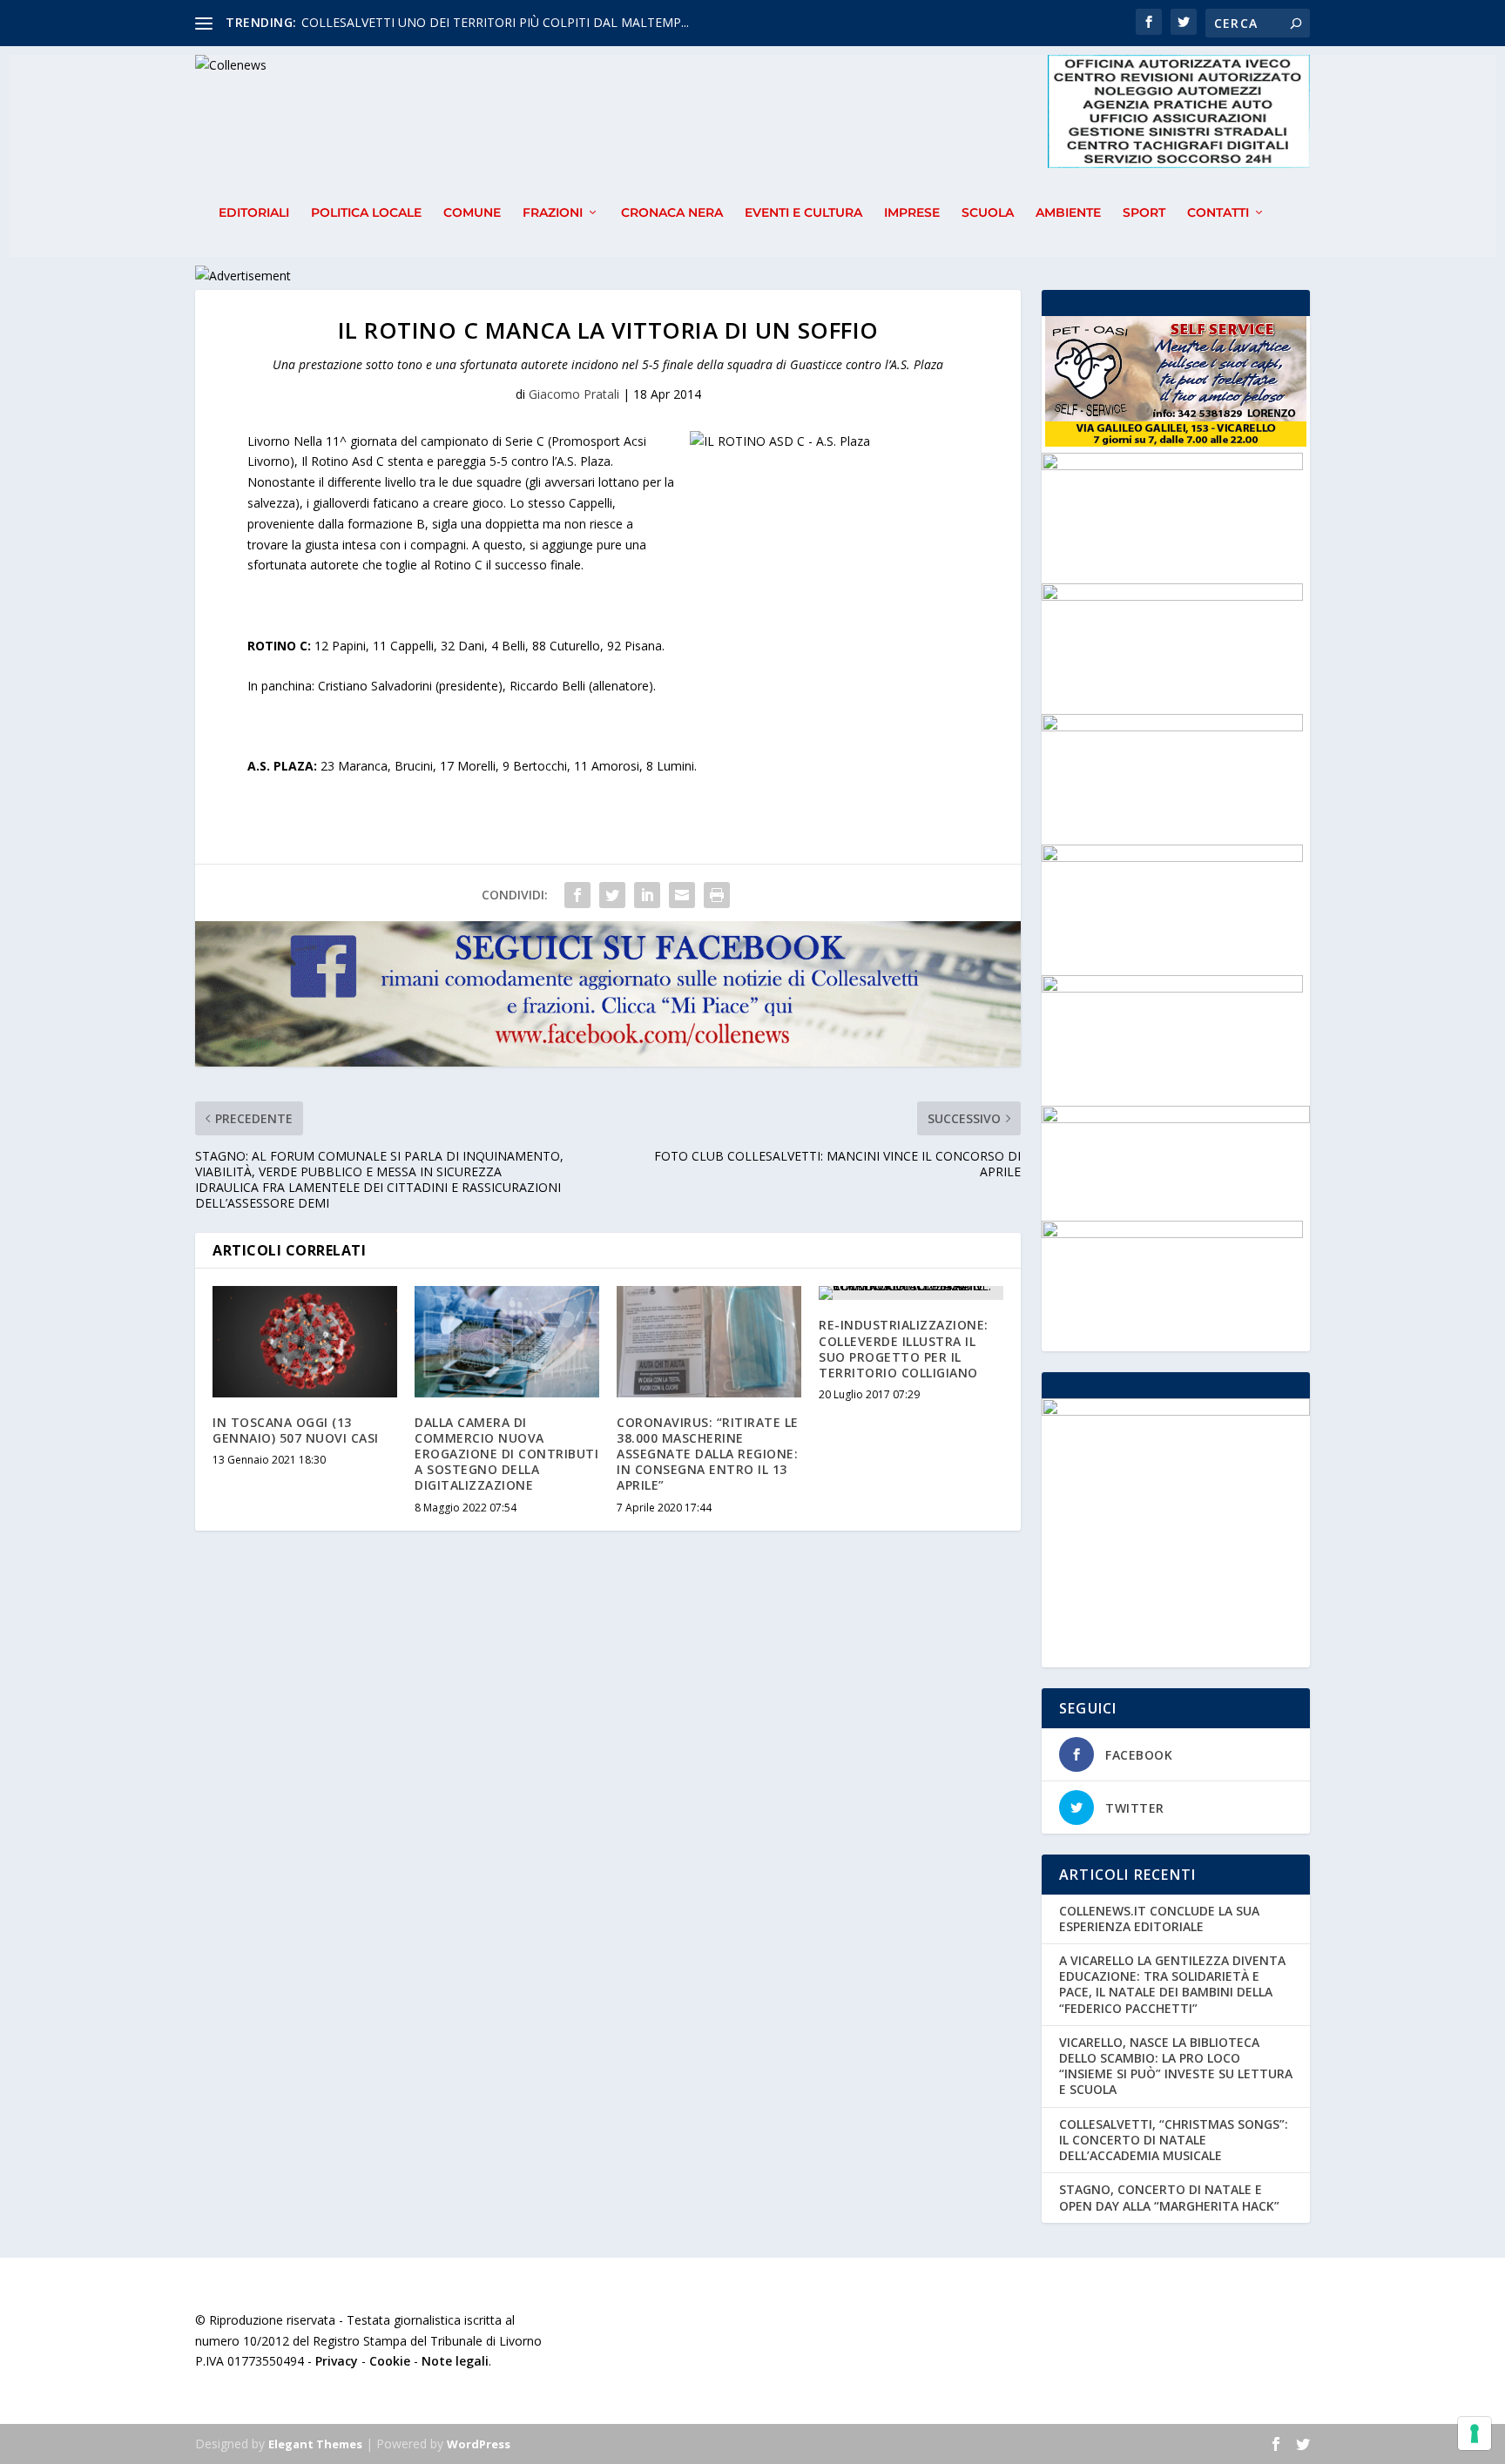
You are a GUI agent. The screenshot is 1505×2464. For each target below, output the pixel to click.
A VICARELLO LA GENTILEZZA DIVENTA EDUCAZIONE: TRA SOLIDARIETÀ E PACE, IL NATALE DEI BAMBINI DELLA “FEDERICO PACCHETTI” (1172, 1984)
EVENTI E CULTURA (803, 213)
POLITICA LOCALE (366, 213)
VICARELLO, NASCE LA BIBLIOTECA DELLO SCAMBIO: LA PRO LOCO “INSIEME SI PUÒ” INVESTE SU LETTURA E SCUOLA (1176, 2066)
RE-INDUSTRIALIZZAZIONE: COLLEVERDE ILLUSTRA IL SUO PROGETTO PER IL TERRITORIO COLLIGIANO (904, 1349)
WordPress (479, 2444)
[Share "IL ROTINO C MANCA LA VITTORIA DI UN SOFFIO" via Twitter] (612, 895)
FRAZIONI (553, 213)
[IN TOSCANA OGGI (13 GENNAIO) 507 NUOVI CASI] (305, 1341)
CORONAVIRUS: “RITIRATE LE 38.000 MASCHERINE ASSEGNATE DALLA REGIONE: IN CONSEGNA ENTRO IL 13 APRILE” (708, 1454)
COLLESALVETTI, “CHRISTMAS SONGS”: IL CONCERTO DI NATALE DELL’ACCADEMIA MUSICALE (1174, 2140)
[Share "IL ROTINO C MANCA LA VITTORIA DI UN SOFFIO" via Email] (682, 895)
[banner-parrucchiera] (1172, 988)
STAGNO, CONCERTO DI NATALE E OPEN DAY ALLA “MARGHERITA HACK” (1169, 2197)
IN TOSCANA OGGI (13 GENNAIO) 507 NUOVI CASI (296, 1430)
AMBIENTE (1068, 213)
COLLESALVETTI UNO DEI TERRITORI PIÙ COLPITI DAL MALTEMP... (495, 22)
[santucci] (1172, 465)
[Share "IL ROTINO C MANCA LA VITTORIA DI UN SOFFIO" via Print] (717, 895)
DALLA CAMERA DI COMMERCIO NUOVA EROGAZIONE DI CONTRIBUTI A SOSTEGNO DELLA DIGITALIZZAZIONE (506, 1454)
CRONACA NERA (672, 213)
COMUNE (472, 213)
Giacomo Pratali (574, 394)
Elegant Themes (315, 2444)
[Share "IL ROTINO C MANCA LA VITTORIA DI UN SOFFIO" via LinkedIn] (647, 895)
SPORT (1144, 213)
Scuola (988, 213)
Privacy (337, 2361)
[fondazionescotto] (1172, 596)
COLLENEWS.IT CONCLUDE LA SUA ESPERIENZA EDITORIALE (1159, 1919)
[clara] (1172, 1233)
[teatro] (1172, 727)
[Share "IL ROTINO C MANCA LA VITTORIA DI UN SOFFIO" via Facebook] (577, 895)
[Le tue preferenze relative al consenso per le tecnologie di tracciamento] (1475, 2434)
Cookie (390, 2361)
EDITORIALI (254, 213)
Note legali (455, 2361)
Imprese (912, 213)
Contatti (1218, 213)
